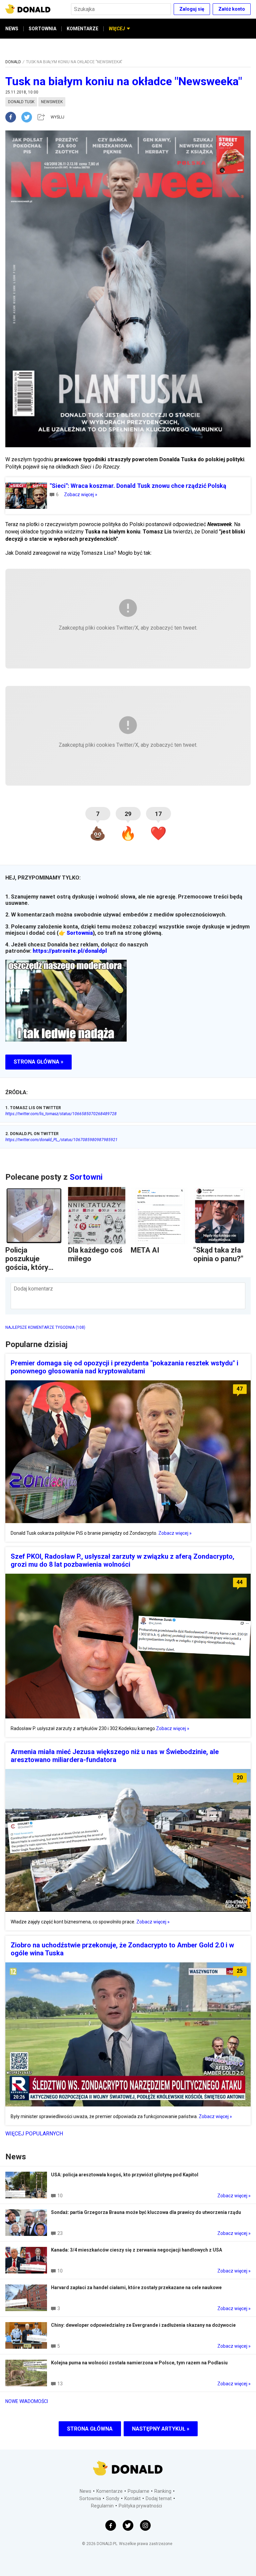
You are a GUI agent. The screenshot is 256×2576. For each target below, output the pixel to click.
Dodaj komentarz (33, 1289)
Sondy (113, 2498)
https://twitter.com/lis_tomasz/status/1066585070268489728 (61, 1114)
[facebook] (13, 117)
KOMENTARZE (82, 29)
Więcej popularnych (34, 2134)
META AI (145, 1250)
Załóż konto (232, 9)
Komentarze (109, 2491)
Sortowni (86, 1177)
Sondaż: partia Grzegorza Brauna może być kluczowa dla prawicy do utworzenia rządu (146, 2212)
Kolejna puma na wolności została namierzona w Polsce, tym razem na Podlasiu (139, 2363)
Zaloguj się (192, 9)
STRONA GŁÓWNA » (38, 1062)
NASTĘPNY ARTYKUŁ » (161, 2429)
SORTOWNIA (42, 29)
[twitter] (29, 117)
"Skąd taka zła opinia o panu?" (218, 1254)
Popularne (138, 2491)
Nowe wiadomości (27, 2401)
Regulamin (102, 2506)
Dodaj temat (159, 2498)
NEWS (12, 29)
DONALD (13, 62)
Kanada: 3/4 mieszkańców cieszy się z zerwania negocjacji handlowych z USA (136, 2250)
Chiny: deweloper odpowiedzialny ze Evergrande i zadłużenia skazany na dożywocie (143, 2325)
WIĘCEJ (117, 29)
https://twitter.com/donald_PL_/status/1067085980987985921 (61, 1140)
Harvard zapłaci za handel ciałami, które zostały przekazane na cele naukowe (136, 2287)
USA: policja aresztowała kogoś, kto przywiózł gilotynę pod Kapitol (125, 2175)
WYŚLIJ (57, 117)
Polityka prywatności (140, 2506)
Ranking (163, 2491)
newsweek (52, 102)
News (85, 2491)
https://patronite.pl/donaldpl (70, 951)
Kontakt (132, 2498)
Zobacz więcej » (81, 495)
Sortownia (80, 933)
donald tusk (21, 102)
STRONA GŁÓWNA (90, 2429)
